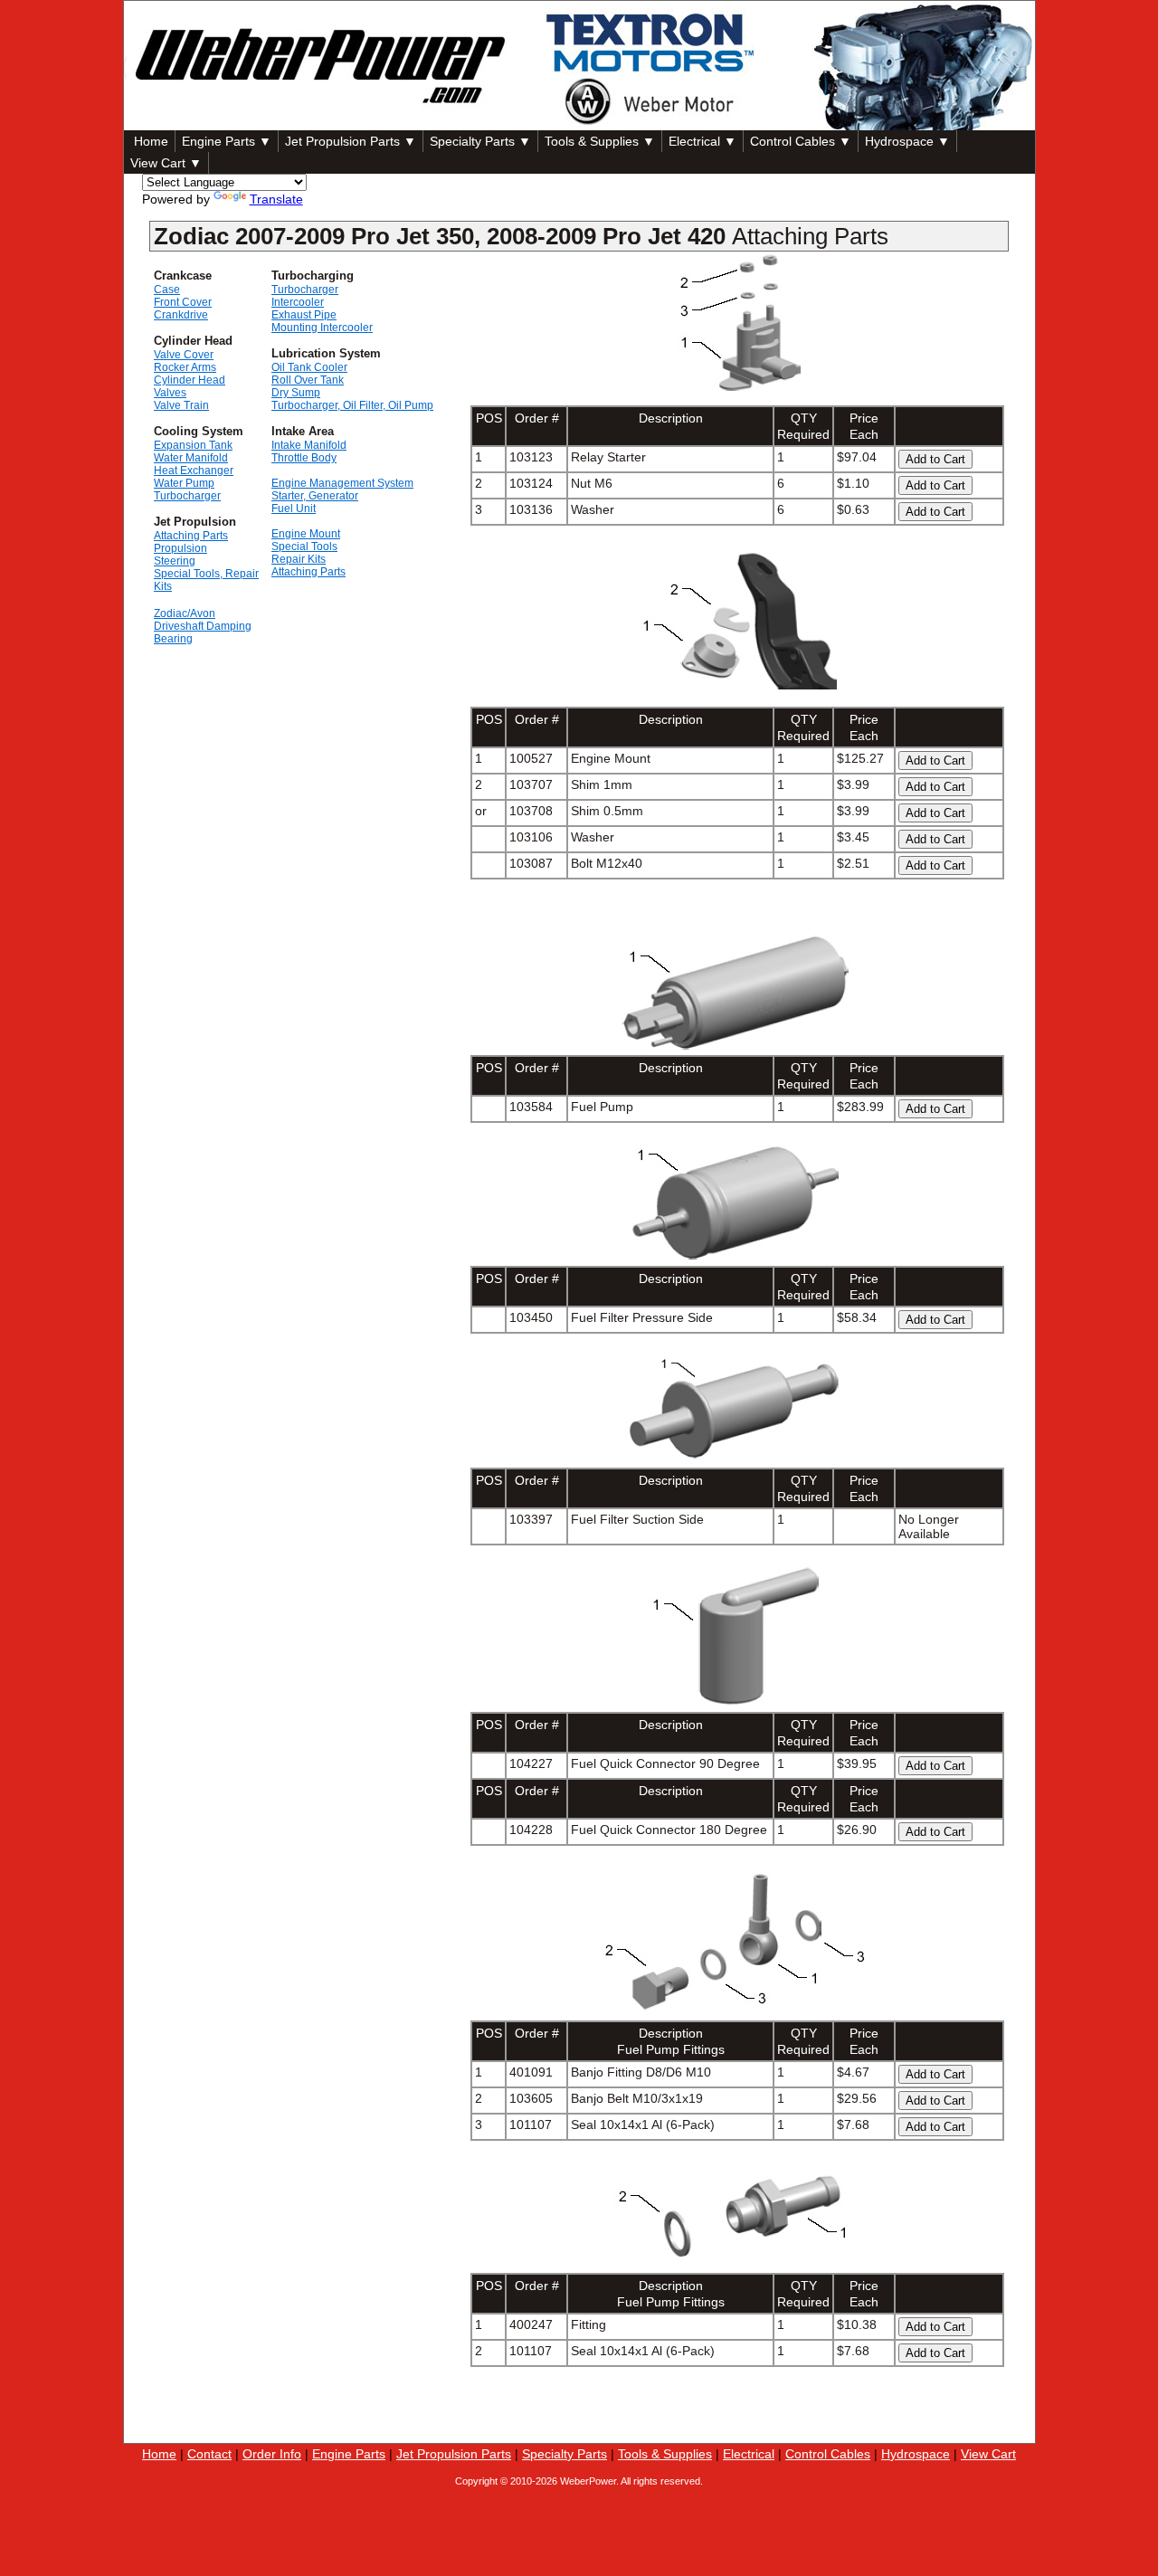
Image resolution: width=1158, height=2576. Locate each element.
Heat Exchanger (194, 471)
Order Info (272, 2454)
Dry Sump (296, 393)
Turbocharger (187, 496)
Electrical (749, 2454)
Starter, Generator (315, 496)
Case (167, 290)
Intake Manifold (309, 445)
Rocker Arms (185, 367)
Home (149, 141)
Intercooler (298, 302)
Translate (276, 199)
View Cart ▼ (166, 163)
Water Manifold (191, 458)
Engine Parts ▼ (227, 141)
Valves (170, 393)
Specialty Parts (565, 2454)
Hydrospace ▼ (907, 141)
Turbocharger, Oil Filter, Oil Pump (352, 405)
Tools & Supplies (665, 2454)
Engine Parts (349, 2454)
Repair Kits (299, 559)
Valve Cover (184, 355)
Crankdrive (181, 315)
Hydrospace (916, 2454)
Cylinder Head (190, 380)
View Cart (988, 2454)
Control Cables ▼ (801, 141)
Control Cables (828, 2454)
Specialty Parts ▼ (480, 141)
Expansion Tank (193, 445)
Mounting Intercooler (322, 328)
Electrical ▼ (702, 141)
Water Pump (184, 483)
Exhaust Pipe (304, 315)
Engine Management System (342, 483)
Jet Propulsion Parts (454, 2454)
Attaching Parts (191, 536)
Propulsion (180, 548)
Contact (209, 2454)
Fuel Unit (294, 509)
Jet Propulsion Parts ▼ (351, 141)
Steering (175, 561)
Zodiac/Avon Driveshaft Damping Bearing (203, 626)
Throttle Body (304, 458)
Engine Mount (306, 534)
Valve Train (181, 405)
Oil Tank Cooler (309, 367)
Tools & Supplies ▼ (600, 141)
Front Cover (183, 302)
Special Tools (304, 547)
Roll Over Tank (308, 380)
